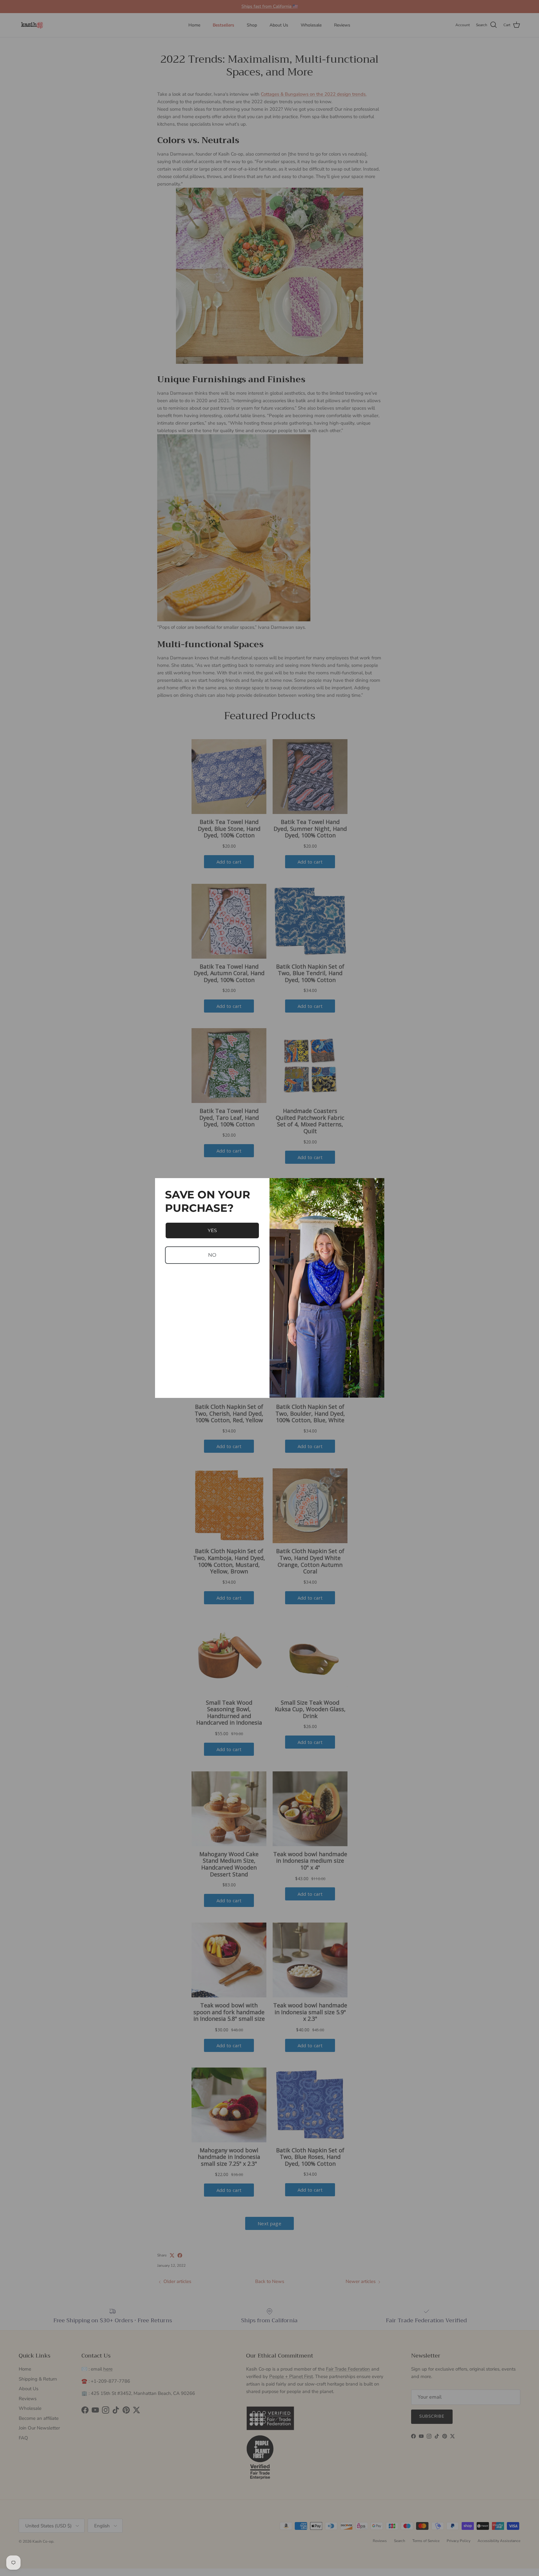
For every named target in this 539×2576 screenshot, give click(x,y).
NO (212, 1255)
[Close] (377, 1186)
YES (212, 1230)
